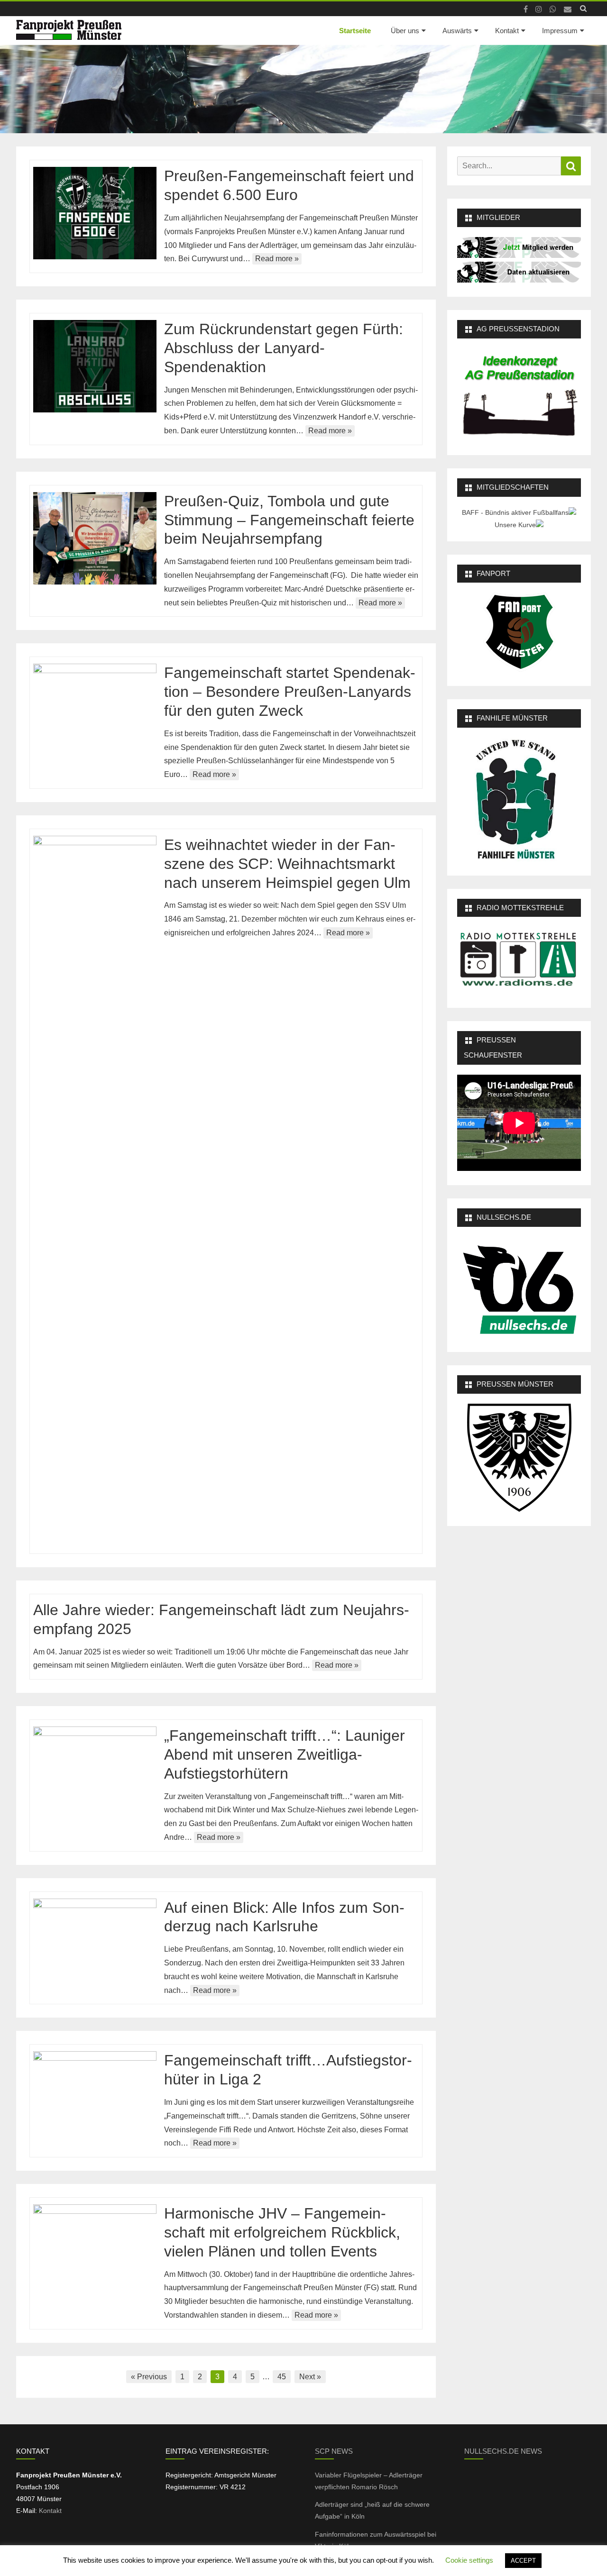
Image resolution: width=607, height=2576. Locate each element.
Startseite (355, 31)
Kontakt (507, 31)
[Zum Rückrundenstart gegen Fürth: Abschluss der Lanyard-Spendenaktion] (95, 366)
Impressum (560, 31)
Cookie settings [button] (469, 2560)
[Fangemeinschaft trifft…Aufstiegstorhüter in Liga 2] (95, 2097)
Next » (310, 2377)
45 (282, 2377)
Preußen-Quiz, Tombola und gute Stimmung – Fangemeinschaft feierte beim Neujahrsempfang (289, 520)
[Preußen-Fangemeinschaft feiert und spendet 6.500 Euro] (95, 213)
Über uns (405, 31)
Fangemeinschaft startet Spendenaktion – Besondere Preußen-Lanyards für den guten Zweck (290, 692)
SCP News (334, 2451)
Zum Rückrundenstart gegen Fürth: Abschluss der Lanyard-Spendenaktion (284, 348)
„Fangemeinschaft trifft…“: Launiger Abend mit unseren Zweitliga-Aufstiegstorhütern (285, 1754)
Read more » (277, 259)
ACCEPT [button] (523, 2561)
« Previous (149, 2377)
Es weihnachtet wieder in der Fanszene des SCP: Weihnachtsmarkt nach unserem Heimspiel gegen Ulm (287, 864)
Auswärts (457, 31)
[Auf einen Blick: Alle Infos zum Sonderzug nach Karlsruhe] (95, 1945)
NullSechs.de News (503, 2451)
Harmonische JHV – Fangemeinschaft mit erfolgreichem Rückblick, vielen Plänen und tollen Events (282, 2232)
